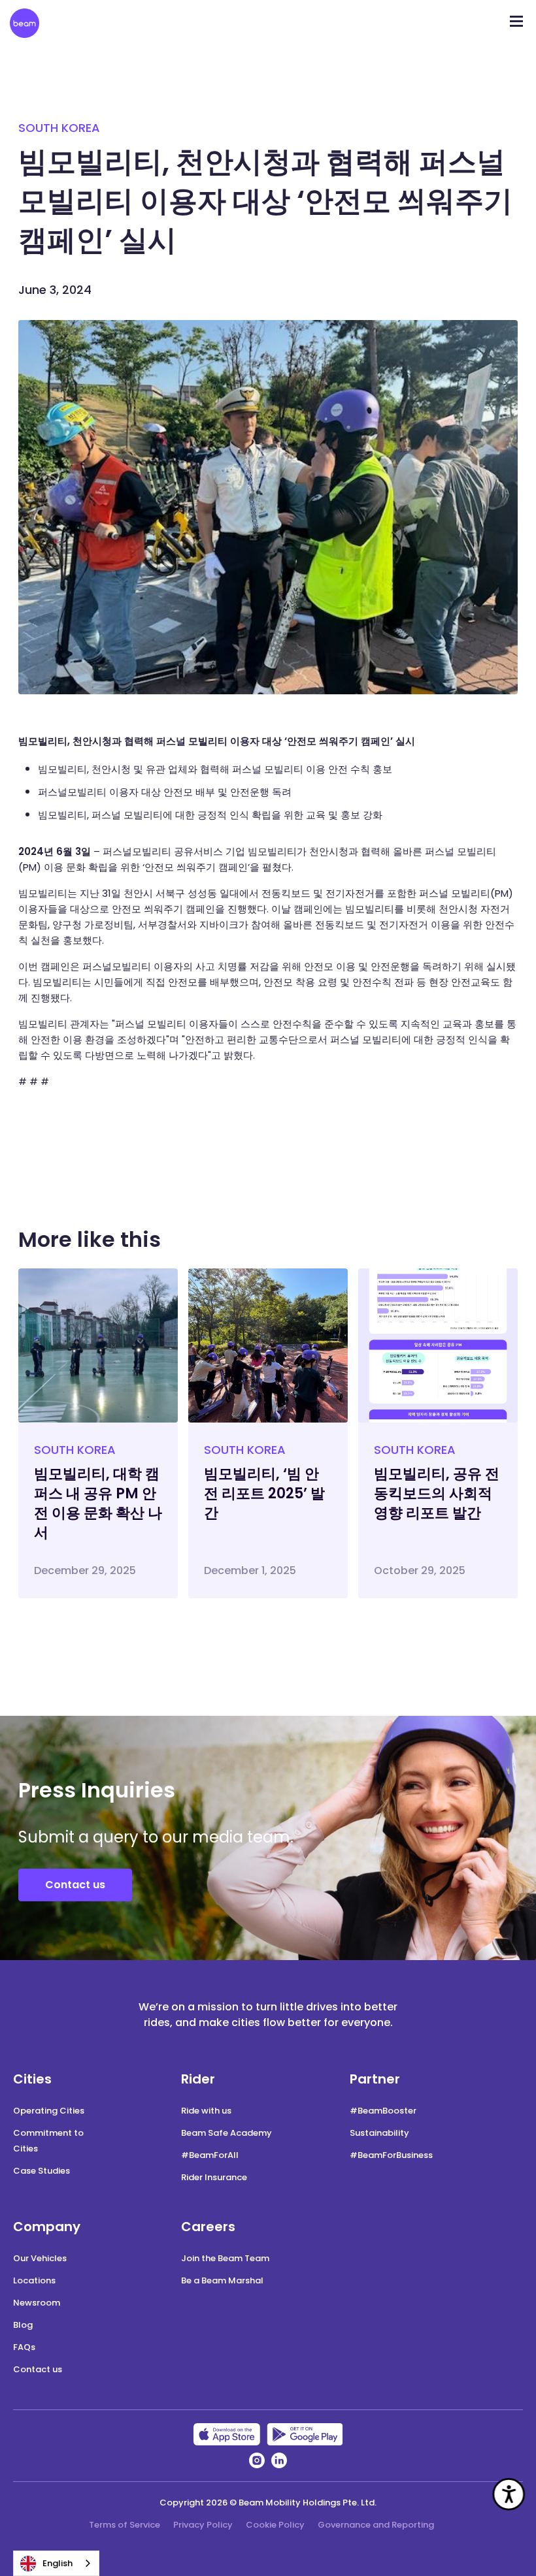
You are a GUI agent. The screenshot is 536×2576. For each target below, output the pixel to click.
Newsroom (37, 2303)
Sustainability (379, 2133)
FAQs (24, 2347)
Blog (23, 2325)
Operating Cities (49, 2111)
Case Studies (42, 2171)
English (58, 2563)
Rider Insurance (214, 2177)
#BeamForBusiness (391, 2155)
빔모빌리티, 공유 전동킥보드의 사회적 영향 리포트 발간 (437, 1493)
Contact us (75, 1885)
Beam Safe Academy (226, 2133)
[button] (516, 17)
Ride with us (206, 2111)
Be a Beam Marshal (222, 2280)
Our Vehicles (40, 2258)
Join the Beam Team (225, 2258)
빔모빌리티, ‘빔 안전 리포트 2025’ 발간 (264, 1493)
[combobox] (56, 2563)
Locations (34, 2280)
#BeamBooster (383, 2111)
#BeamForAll (210, 2155)
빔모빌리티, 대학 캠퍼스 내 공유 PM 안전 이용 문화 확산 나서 (98, 1503)
